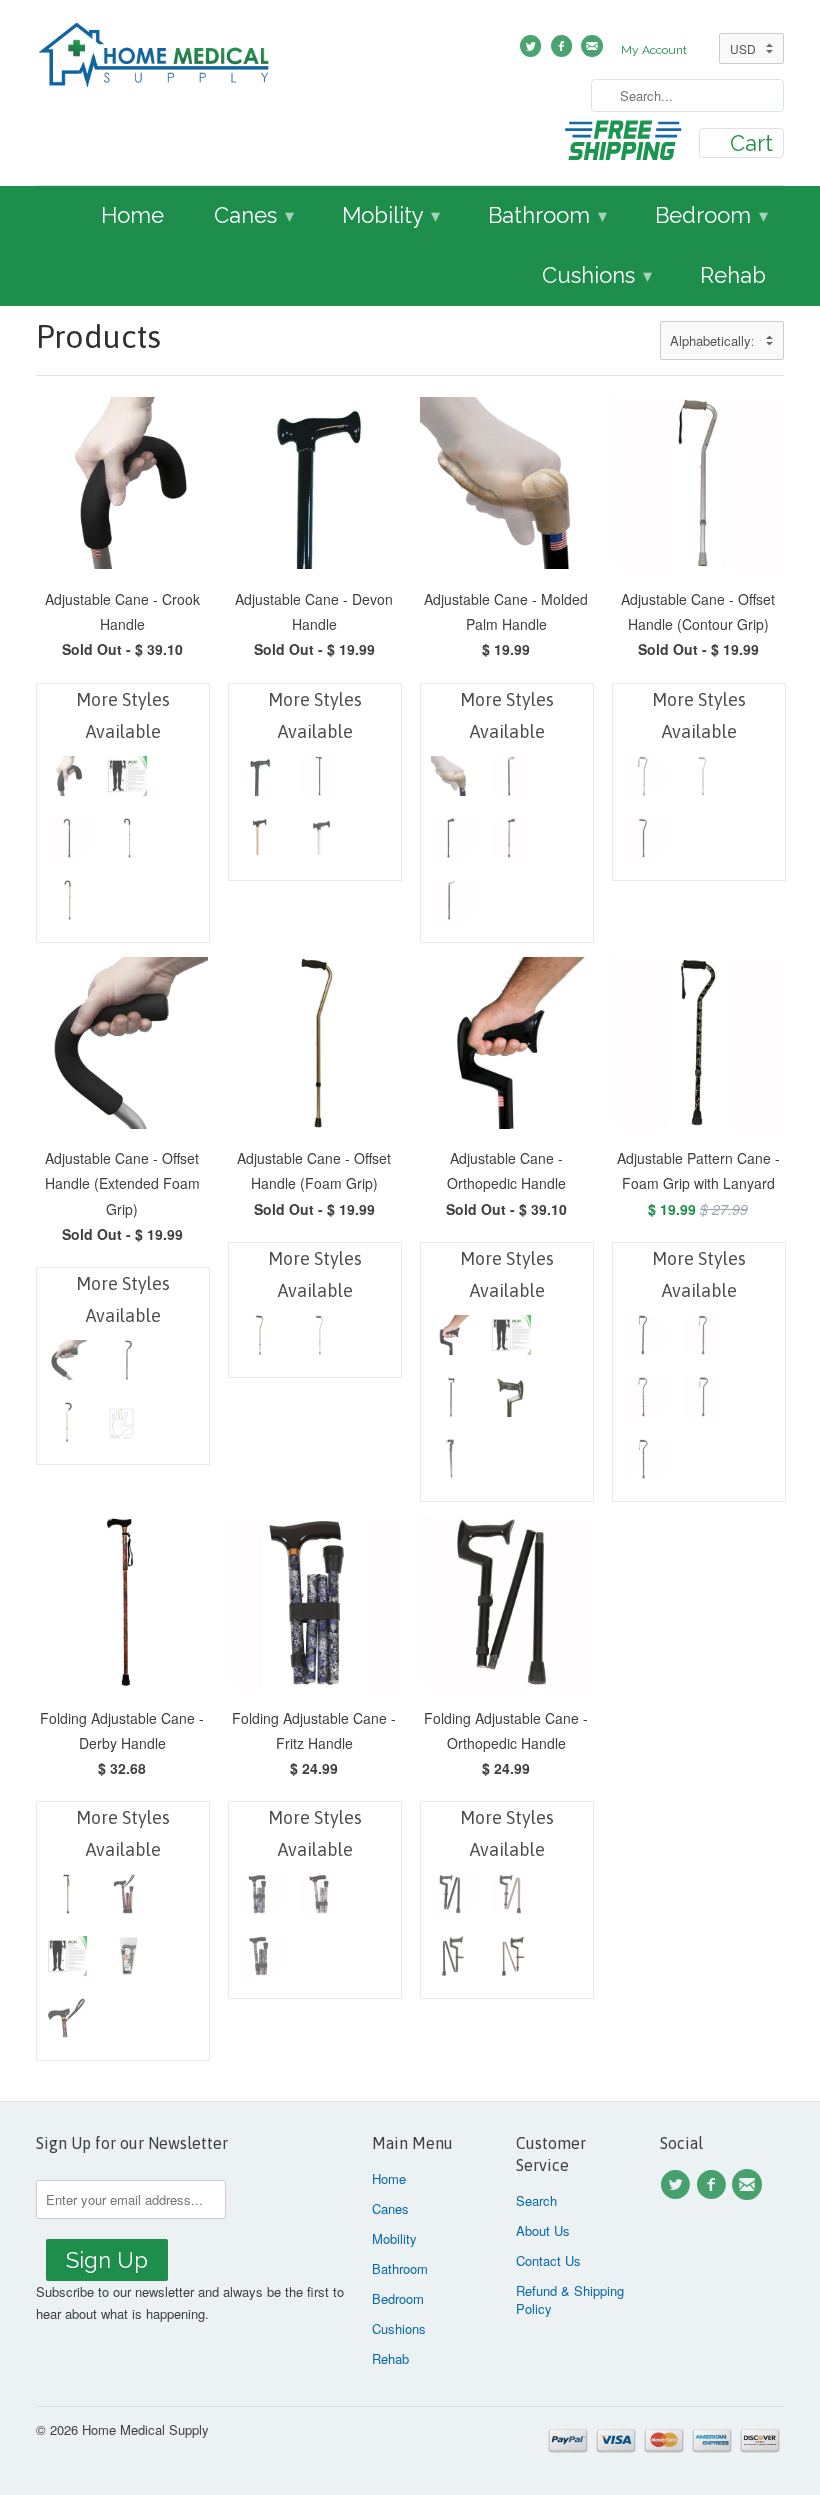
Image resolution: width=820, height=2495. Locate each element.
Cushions (597, 275)
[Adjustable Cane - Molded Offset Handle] (703, 781)
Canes (254, 215)
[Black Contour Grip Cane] (643, 843)
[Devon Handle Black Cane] (259, 781)
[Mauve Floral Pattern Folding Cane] (259, 1899)
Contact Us (548, 2260)
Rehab (733, 275)
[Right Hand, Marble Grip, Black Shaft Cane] (511, 781)
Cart (751, 143)
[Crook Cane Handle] (67, 781)
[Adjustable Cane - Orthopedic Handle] (451, 1340)
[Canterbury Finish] (703, 1402)
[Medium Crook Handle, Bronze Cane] (67, 905)
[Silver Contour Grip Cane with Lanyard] (643, 781)
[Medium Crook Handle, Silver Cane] (127, 843)
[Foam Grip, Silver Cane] (319, 1340)
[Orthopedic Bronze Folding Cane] (511, 1899)
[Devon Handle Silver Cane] (319, 843)
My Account (654, 50)
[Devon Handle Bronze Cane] (259, 843)
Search (536, 2200)
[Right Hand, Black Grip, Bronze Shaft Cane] (511, 843)
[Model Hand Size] (127, 1427)
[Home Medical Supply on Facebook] (714, 2185)
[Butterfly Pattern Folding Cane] (259, 1961)
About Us (543, 2230)
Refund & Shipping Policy (570, 2299)
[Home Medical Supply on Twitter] (678, 2185)
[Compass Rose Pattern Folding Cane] (319, 1899)
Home (132, 215)
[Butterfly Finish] (643, 1402)
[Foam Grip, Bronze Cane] (259, 1340)
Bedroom (711, 215)
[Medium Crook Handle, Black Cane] (67, 843)
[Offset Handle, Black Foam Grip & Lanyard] (703, 1340)
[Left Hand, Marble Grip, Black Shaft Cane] (451, 905)
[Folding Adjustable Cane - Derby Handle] (67, 1899)
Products (98, 336)
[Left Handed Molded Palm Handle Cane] (451, 781)
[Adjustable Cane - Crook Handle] (127, 781)
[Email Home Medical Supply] (750, 2185)
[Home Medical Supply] (154, 58)
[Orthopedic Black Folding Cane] (451, 1899)
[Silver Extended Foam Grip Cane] (67, 1427)
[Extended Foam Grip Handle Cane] (67, 1365)
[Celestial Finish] (643, 1464)
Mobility (391, 215)
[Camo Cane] (643, 1340)
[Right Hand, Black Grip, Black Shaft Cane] (451, 843)
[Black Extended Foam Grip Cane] (127, 1365)
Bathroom (547, 215)
